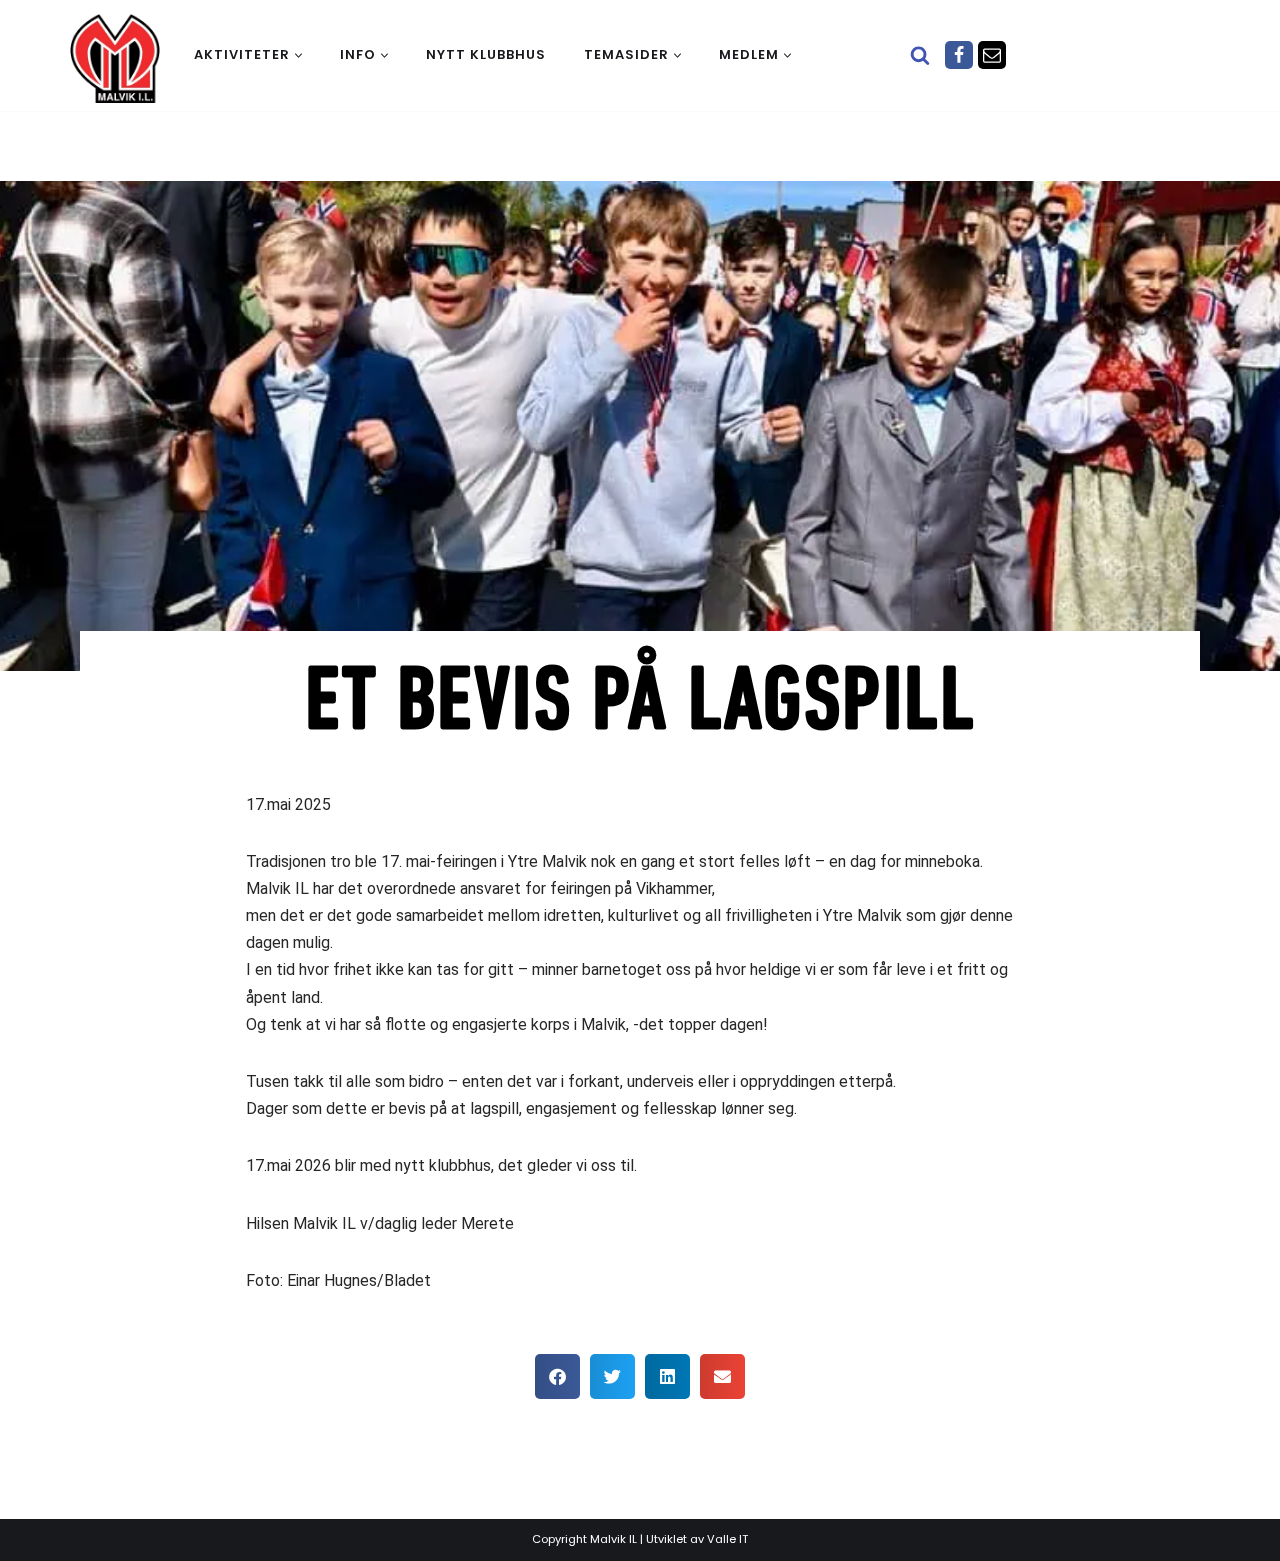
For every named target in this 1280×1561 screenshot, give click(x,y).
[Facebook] (959, 55)
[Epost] (992, 55)
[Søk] (920, 55)
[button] (298, 55)
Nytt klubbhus (486, 54)
